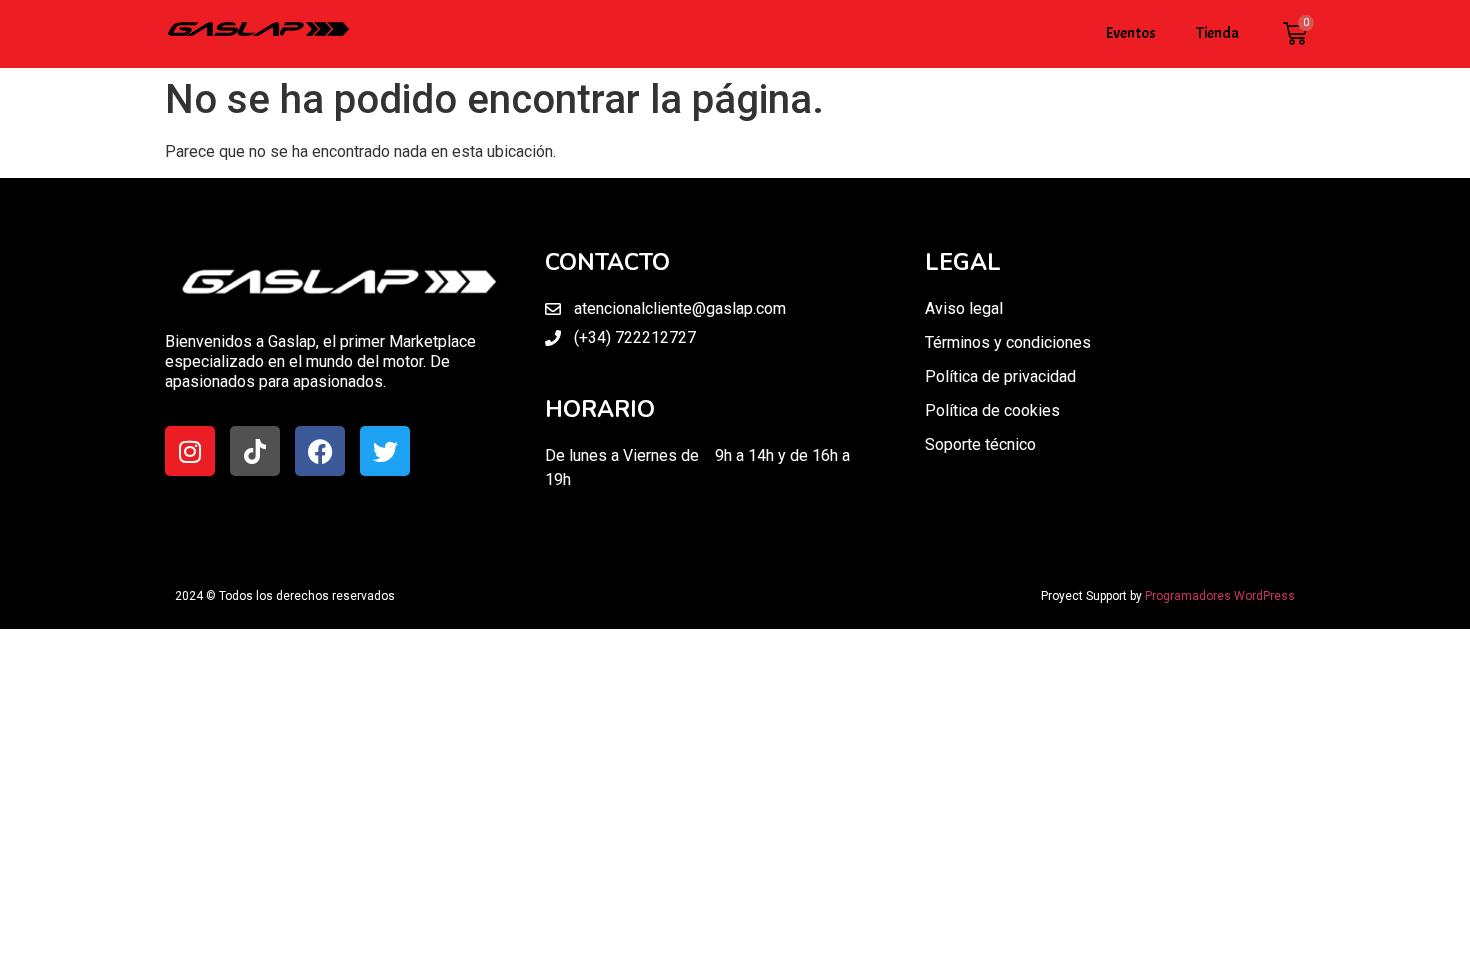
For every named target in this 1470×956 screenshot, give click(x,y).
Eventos (1131, 33)
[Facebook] (320, 451)
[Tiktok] (255, 451)
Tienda (1217, 33)
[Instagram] (190, 451)
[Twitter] (385, 451)
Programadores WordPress (1220, 596)
